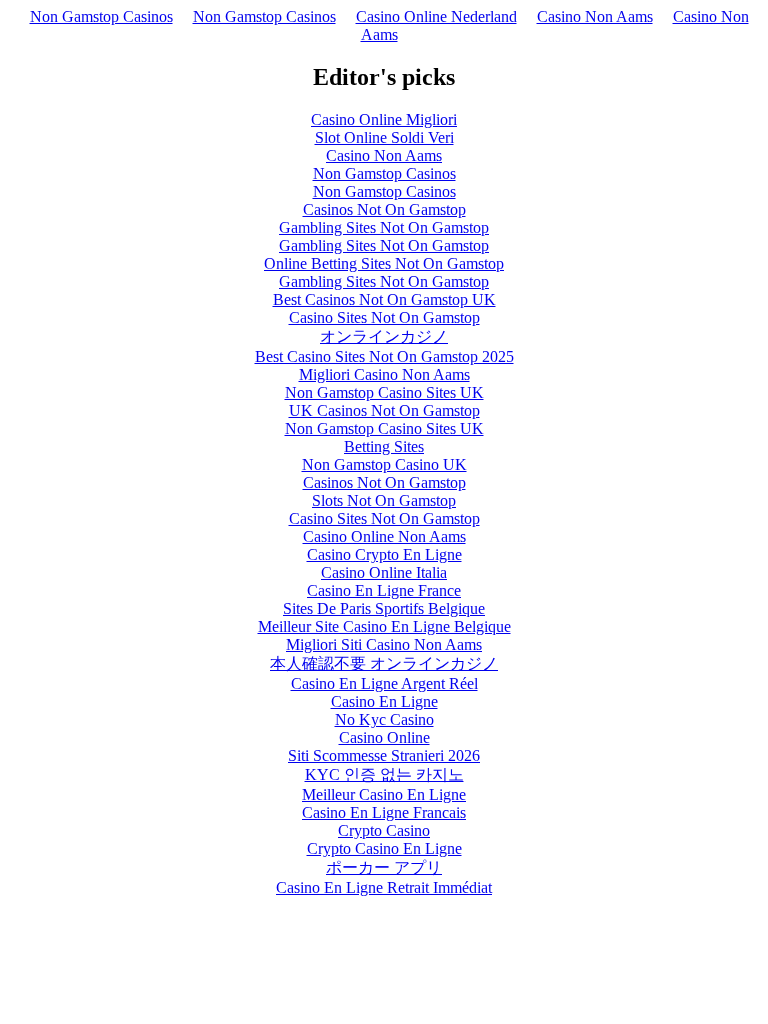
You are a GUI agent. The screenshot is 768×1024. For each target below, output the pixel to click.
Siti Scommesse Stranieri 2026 (384, 755)
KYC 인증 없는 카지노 (384, 774)
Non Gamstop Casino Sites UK (384, 392)
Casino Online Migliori (384, 119)
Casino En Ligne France (384, 590)
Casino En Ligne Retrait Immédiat (384, 887)
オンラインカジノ (384, 336)
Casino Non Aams (595, 16)
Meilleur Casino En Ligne (384, 794)
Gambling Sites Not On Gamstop (384, 227)
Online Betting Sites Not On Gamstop (384, 263)
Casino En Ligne (384, 701)
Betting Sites (384, 446)
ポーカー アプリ (384, 867)
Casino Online (384, 737)
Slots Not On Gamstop (384, 500)
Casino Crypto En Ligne (384, 554)
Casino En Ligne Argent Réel (384, 683)
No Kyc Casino (384, 719)
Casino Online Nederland (436, 16)
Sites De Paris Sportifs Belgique (384, 608)
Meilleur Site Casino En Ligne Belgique (384, 626)
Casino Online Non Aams (384, 536)
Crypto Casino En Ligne (384, 848)
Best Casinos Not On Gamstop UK (384, 299)
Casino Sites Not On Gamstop (384, 317)
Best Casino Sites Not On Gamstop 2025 (384, 356)
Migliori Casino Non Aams (384, 374)
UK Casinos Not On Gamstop (384, 410)
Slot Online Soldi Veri (384, 137)
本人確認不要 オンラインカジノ (384, 663)
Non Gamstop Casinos (101, 16)
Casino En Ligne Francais (384, 812)
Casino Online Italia (384, 572)
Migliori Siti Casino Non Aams (384, 644)
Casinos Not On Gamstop (384, 209)
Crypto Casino (384, 830)
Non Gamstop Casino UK (384, 464)
